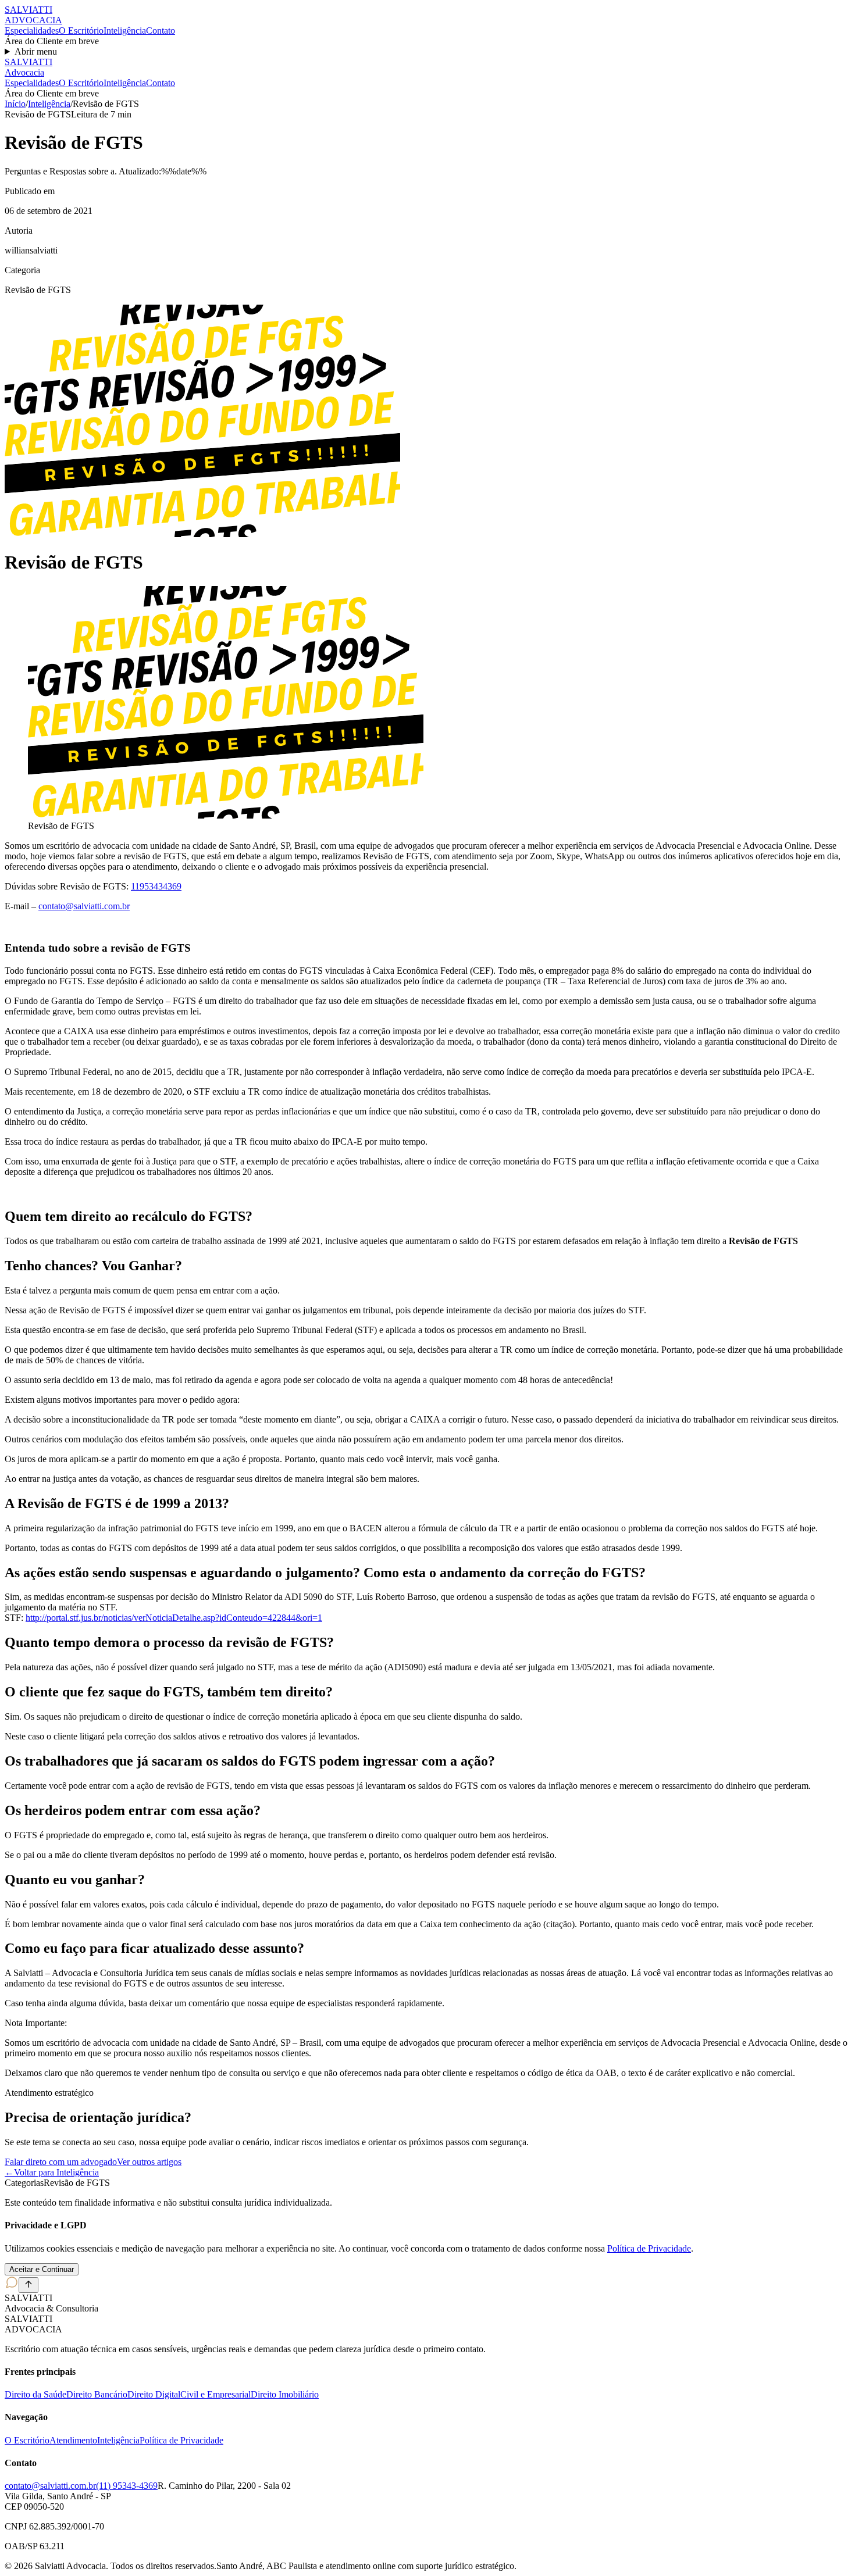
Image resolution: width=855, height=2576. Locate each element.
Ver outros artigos (149, 2162)
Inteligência (125, 31)
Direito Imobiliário (285, 2394)
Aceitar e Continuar (42, 2269)
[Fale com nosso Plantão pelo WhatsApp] (12, 2286)
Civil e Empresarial (215, 2394)
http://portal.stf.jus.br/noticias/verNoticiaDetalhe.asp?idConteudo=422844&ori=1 (174, 1618)
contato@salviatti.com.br (84, 906)
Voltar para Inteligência (52, 2172)
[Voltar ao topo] (28, 2285)
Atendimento (73, 2440)
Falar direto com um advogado (61, 2162)
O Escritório (81, 31)
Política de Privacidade (649, 2248)
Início (15, 104)
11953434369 (156, 886)
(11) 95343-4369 (127, 2486)
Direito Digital (154, 2394)
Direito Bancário (97, 2394)
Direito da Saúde (35, 2394)
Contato (161, 31)
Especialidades (32, 31)
